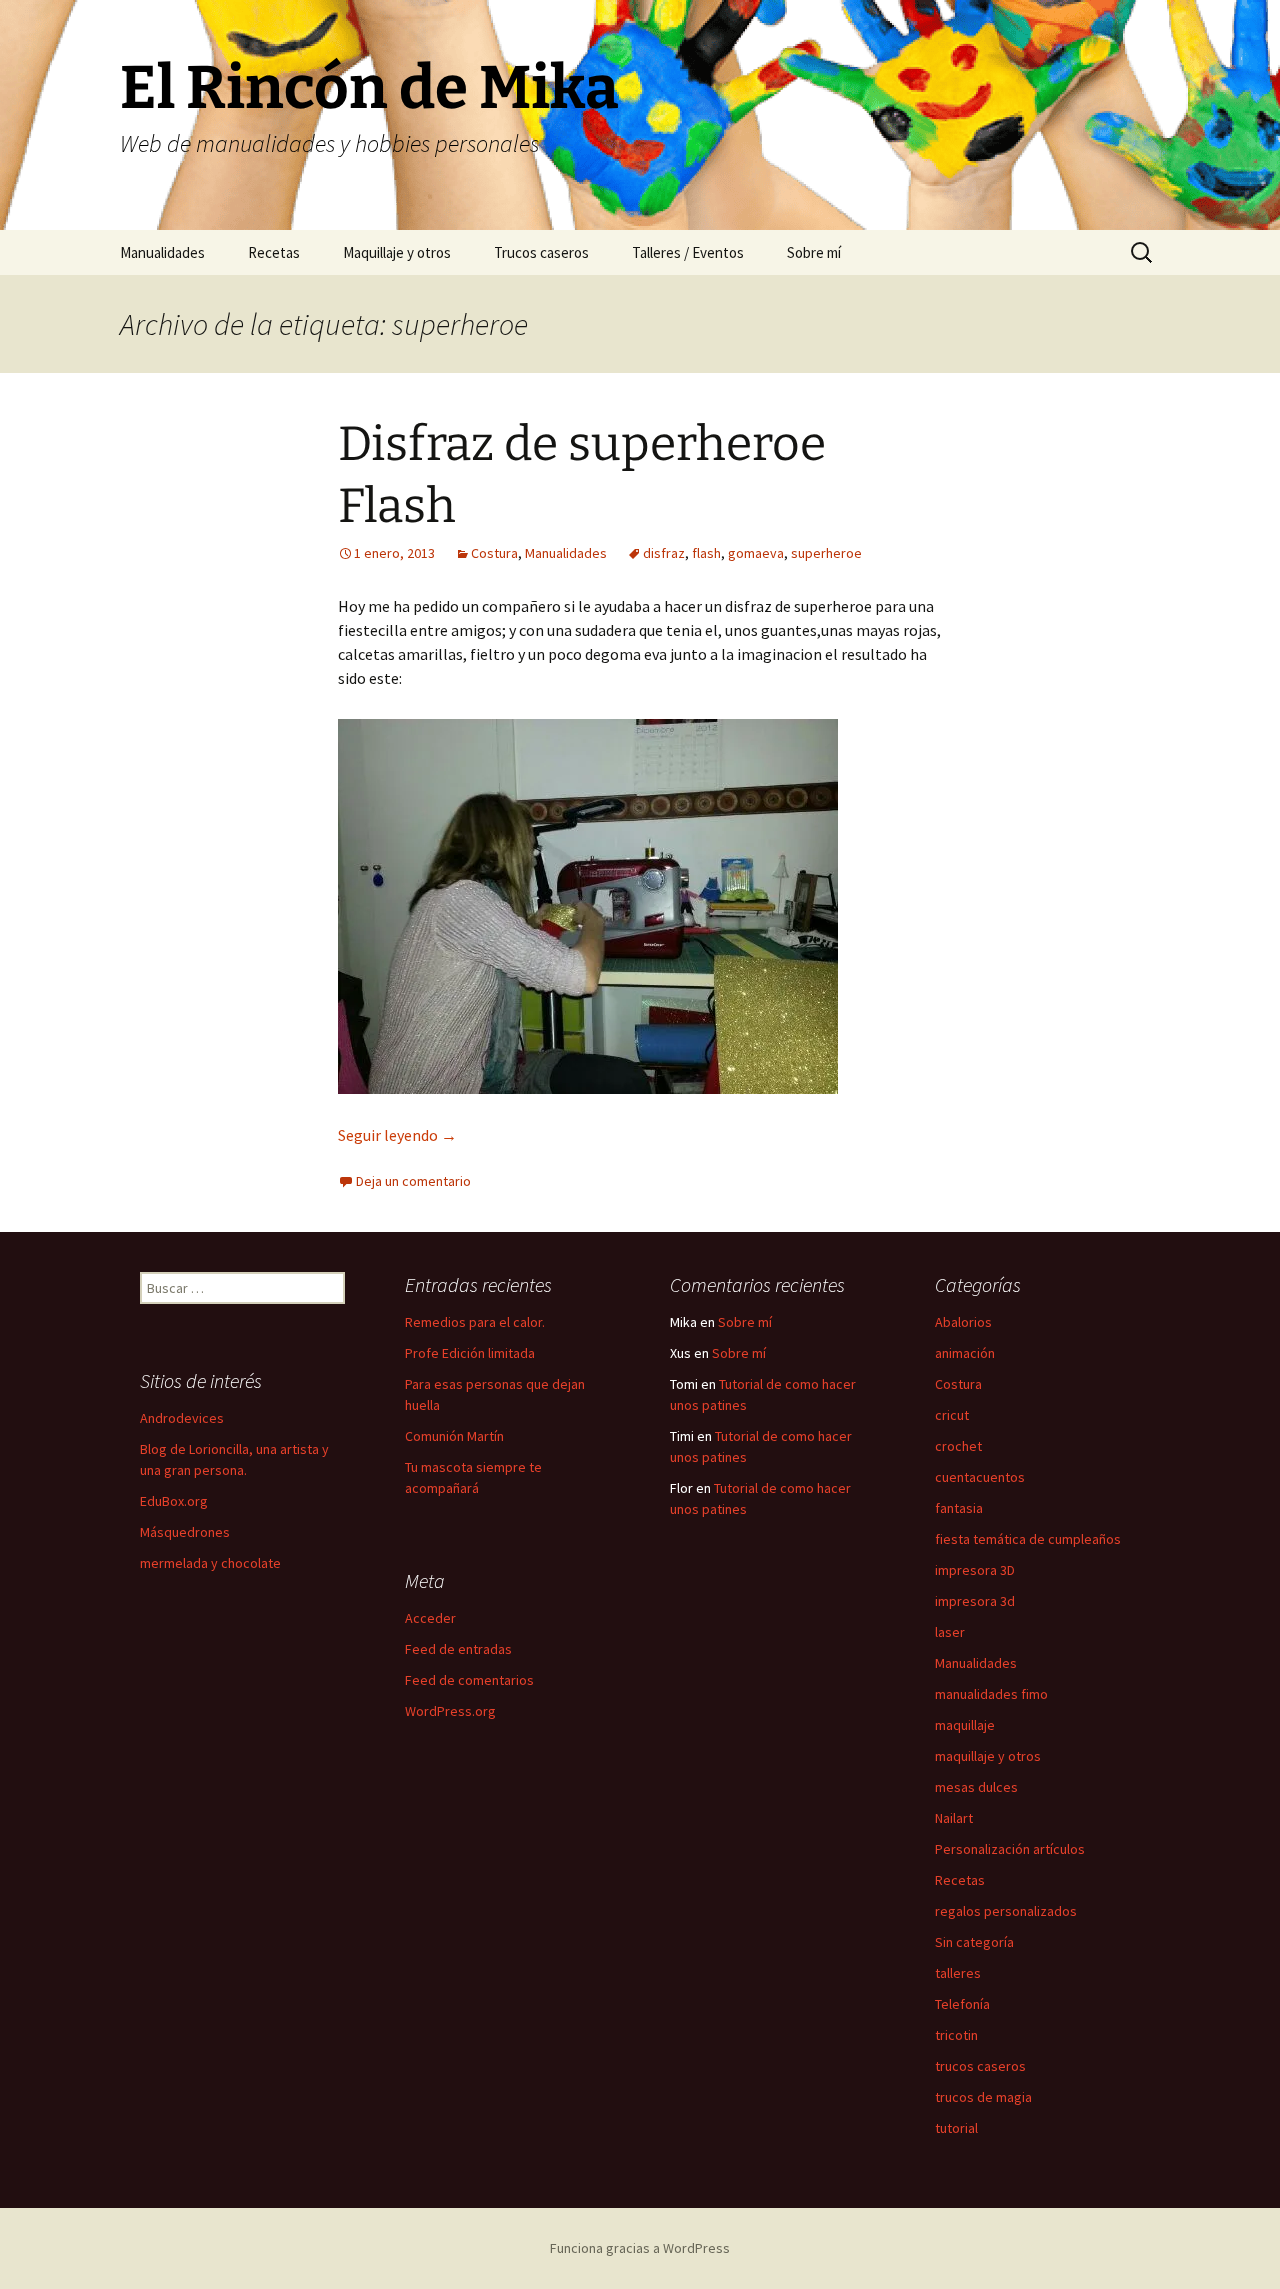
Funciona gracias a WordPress (640, 2248)
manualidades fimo (991, 1694)
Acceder (430, 1618)
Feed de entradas (458, 1649)
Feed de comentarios (469, 1680)
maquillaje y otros (988, 1756)
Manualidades (162, 252)
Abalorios (963, 1322)
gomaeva (756, 553)
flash (706, 553)
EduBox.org (174, 1501)
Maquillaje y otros (397, 252)
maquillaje (965, 1725)
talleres (958, 1973)
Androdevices (182, 1418)
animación (965, 1353)
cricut (952, 1415)
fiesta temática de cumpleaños (1028, 1539)
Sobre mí (814, 252)
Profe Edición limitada (470, 1353)
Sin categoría (974, 1942)
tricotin (956, 2035)
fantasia (959, 1508)
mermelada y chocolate (210, 1563)
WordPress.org (450, 1711)
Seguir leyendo (397, 1135)
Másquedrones (185, 1532)
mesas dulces (976, 1787)
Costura (494, 553)
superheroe (826, 553)
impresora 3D (975, 1570)
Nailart (954, 1818)
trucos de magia (983, 2097)
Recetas (274, 252)
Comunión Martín (454, 1436)
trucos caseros (980, 2066)
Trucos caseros (541, 252)
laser (950, 1632)
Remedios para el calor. (475, 1322)
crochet (958, 1446)
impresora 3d (975, 1601)
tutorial (956, 2128)
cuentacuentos (980, 1477)
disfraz (664, 553)
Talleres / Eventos (688, 252)
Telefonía (962, 2004)
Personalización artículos (1010, 1849)
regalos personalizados (1006, 1911)
